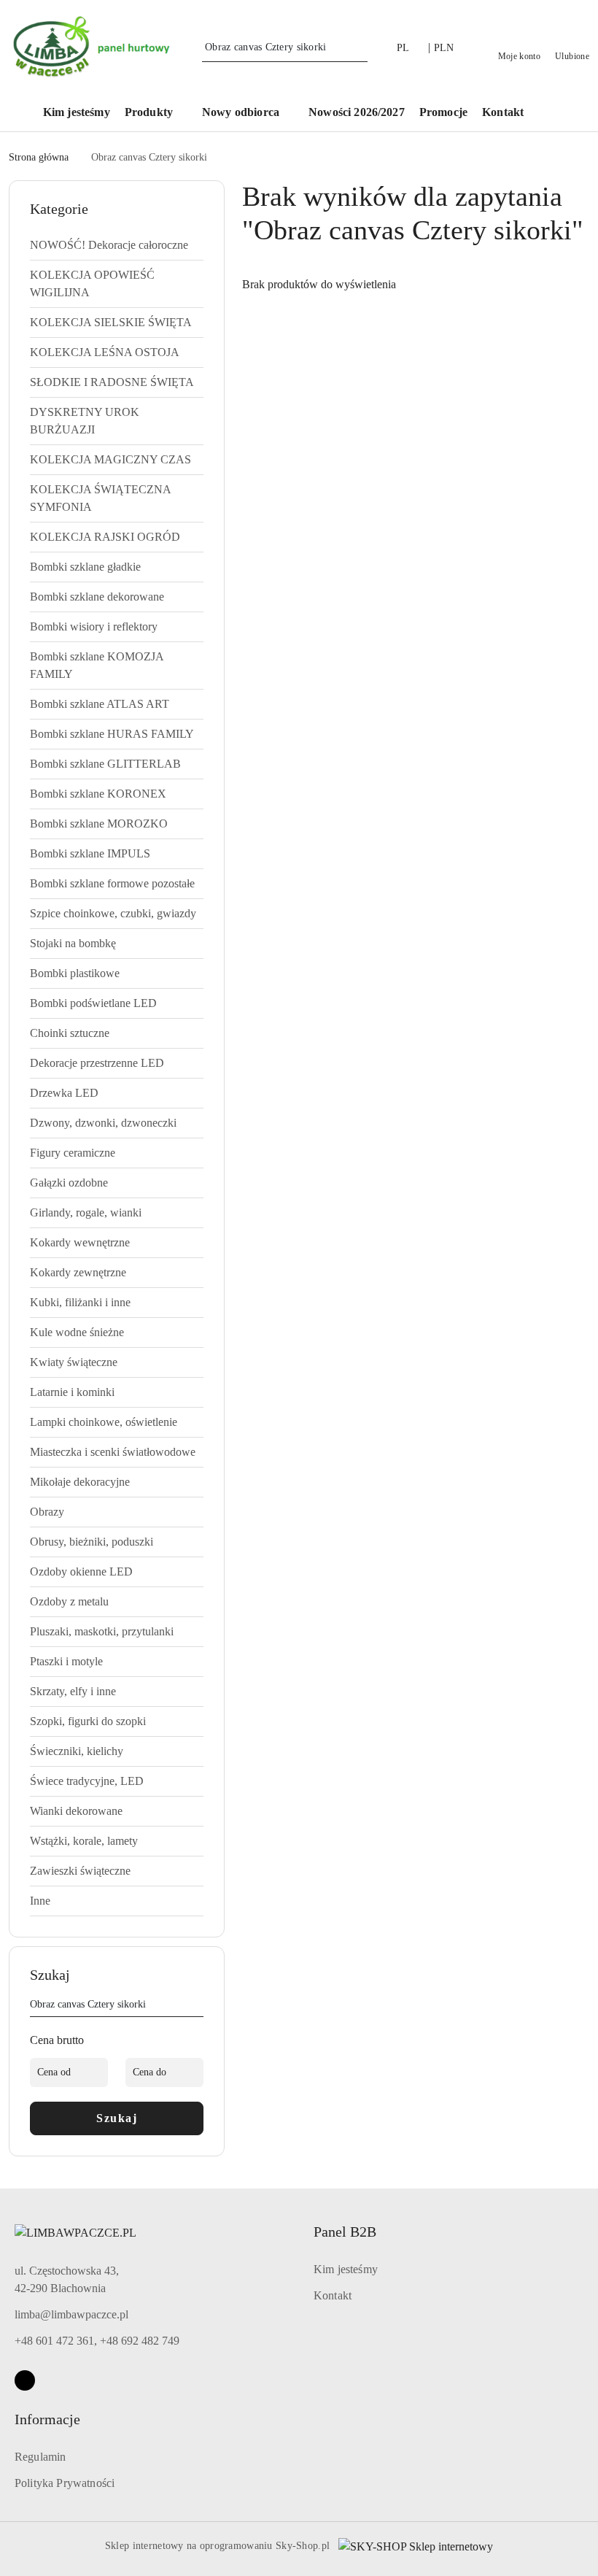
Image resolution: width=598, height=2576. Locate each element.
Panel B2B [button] (345, 2232)
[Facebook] (25, 2380)
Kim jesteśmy (346, 2269)
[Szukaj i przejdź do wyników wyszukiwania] (359, 47)
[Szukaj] (198, 2007)
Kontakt (333, 2295)
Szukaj (117, 2118)
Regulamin (40, 2457)
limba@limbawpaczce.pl (71, 2314)
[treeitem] (117, 245)
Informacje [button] (47, 2419)
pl (403, 48)
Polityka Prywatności (65, 2483)
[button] (156, 113)
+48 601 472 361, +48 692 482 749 (97, 2341)
